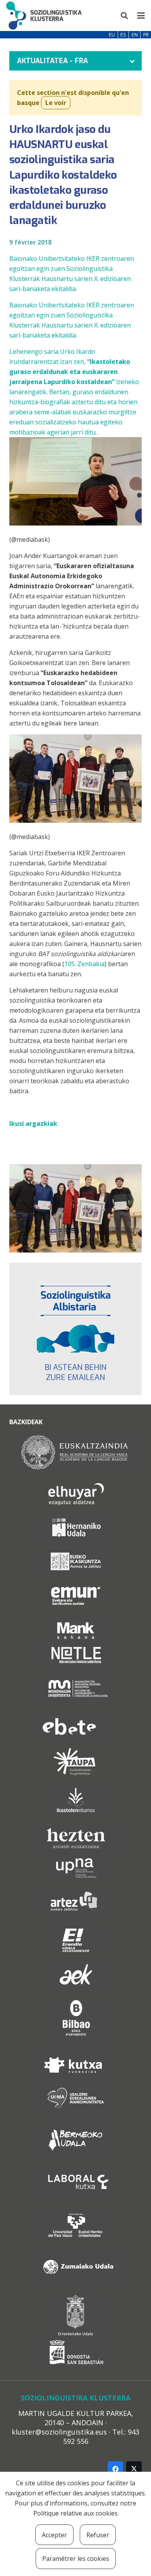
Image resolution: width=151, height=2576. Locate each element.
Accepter (54, 2535)
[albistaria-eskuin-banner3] (75, 1314)
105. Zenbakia (84, 964)
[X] (134, 2469)
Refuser (98, 2535)
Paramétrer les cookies (76, 2559)
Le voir (56, 103)
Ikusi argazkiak (33, 1123)
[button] (125, 16)
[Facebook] (115, 2469)
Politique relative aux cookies (75, 2513)
